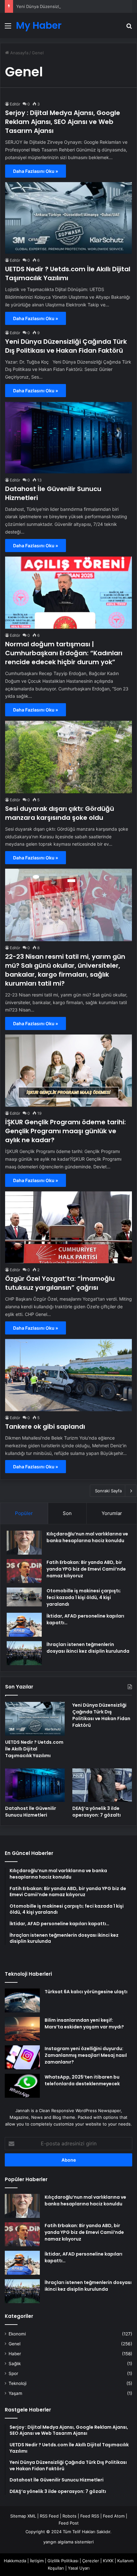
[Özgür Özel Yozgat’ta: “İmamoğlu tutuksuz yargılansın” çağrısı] (68, 1227)
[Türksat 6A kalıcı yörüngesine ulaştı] (22, 2000)
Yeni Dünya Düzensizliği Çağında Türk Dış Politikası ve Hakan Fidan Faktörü (66, 346)
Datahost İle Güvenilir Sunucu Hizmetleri (31, 1812)
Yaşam (15, 2393)
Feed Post (69, 2523)
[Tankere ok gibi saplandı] (68, 1375)
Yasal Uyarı (79, 2568)
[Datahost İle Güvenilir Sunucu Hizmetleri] (68, 438)
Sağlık (15, 2364)
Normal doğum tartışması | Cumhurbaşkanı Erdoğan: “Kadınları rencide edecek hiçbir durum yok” (64, 653)
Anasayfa (19, 53)
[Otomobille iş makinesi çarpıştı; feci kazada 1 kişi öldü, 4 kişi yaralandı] (24, 1597)
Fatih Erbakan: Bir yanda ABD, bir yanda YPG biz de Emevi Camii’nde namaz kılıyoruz (86, 1569)
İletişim (37, 2561)
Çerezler (91, 2561)
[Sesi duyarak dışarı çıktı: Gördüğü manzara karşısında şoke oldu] (68, 757)
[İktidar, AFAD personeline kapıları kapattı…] (24, 1625)
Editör (15, 104)
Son (67, 1513)
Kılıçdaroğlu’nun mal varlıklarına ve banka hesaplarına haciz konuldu (87, 1537)
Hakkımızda (15, 2561)
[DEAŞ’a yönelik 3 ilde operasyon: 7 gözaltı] (102, 1785)
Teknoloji (18, 2383)
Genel (14, 2344)
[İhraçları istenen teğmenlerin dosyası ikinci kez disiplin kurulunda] (24, 1653)
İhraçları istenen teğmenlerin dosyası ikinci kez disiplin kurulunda (88, 1648)
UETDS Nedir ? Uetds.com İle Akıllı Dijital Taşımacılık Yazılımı (68, 273)
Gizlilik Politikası (63, 2561)
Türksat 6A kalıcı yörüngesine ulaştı (86, 1992)
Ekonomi (17, 2334)
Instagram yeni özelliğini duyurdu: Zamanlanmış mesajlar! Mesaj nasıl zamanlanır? (86, 2055)
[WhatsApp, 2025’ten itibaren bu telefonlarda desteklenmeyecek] (22, 2086)
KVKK (108, 2561)
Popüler (24, 1513)
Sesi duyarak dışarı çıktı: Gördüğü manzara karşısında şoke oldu (60, 813)
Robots (69, 2516)
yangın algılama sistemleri (68, 2542)
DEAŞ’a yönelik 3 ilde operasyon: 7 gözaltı (97, 1812)
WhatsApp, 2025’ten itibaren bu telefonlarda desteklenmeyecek (82, 2080)
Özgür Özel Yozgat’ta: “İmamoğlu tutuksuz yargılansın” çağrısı (60, 1283)
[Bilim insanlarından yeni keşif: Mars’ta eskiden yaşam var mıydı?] (22, 2029)
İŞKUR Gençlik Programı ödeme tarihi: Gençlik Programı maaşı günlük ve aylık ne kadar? (65, 1131)
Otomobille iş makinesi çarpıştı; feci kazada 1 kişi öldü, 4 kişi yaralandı (84, 1597)
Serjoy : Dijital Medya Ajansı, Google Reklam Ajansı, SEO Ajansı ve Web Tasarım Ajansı (63, 122)
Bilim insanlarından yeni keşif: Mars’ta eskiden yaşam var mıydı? (84, 2023)
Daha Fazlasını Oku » (36, 171)
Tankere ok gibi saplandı (45, 1426)
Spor (13, 2373)
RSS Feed (49, 2516)
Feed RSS (90, 2516)
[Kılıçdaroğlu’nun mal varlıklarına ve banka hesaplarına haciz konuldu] (24, 1543)
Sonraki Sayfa (108, 1491)
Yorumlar (112, 1513)
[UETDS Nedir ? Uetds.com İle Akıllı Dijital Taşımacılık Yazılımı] (68, 218)
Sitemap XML (23, 2516)
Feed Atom (114, 2516)
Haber (15, 2354)
